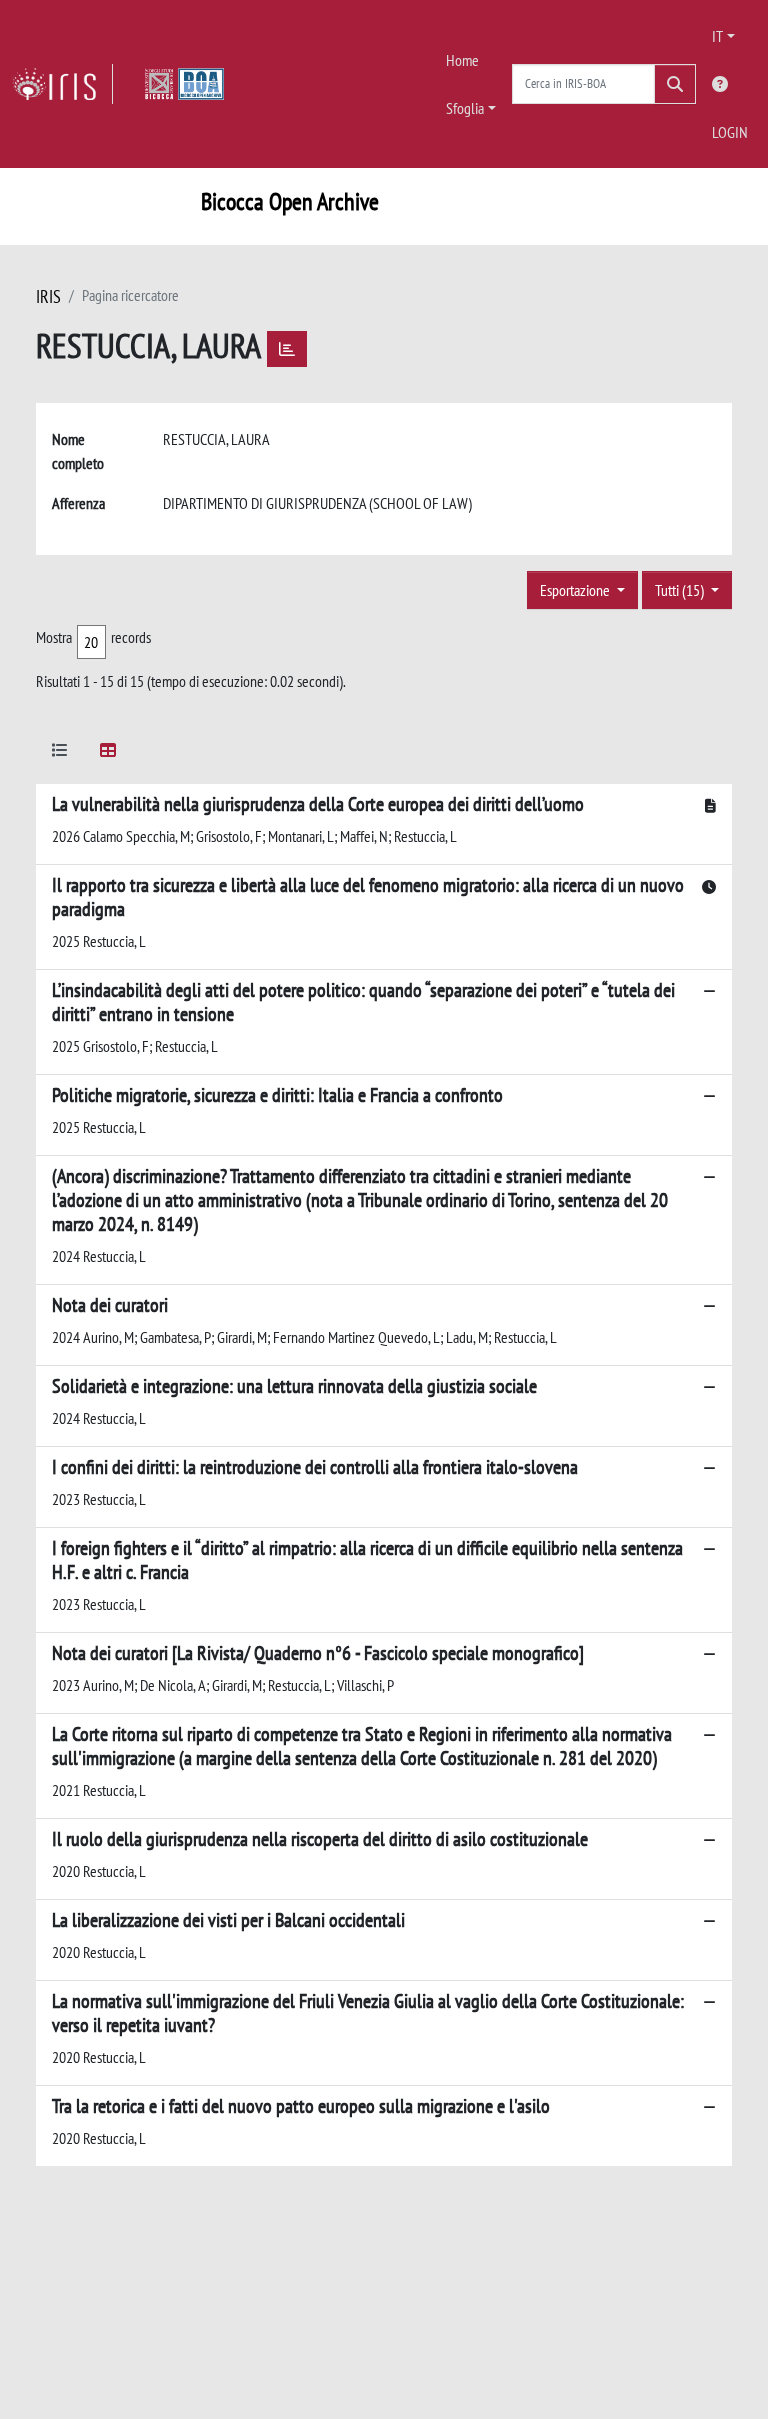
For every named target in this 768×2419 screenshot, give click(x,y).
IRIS (48, 296)
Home (462, 60)
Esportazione (576, 590)
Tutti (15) (681, 590)
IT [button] (717, 36)
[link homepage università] (184, 84)
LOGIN (730, 132)
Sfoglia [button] (465, 108)
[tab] (60, 753)
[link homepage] (62, 84)
